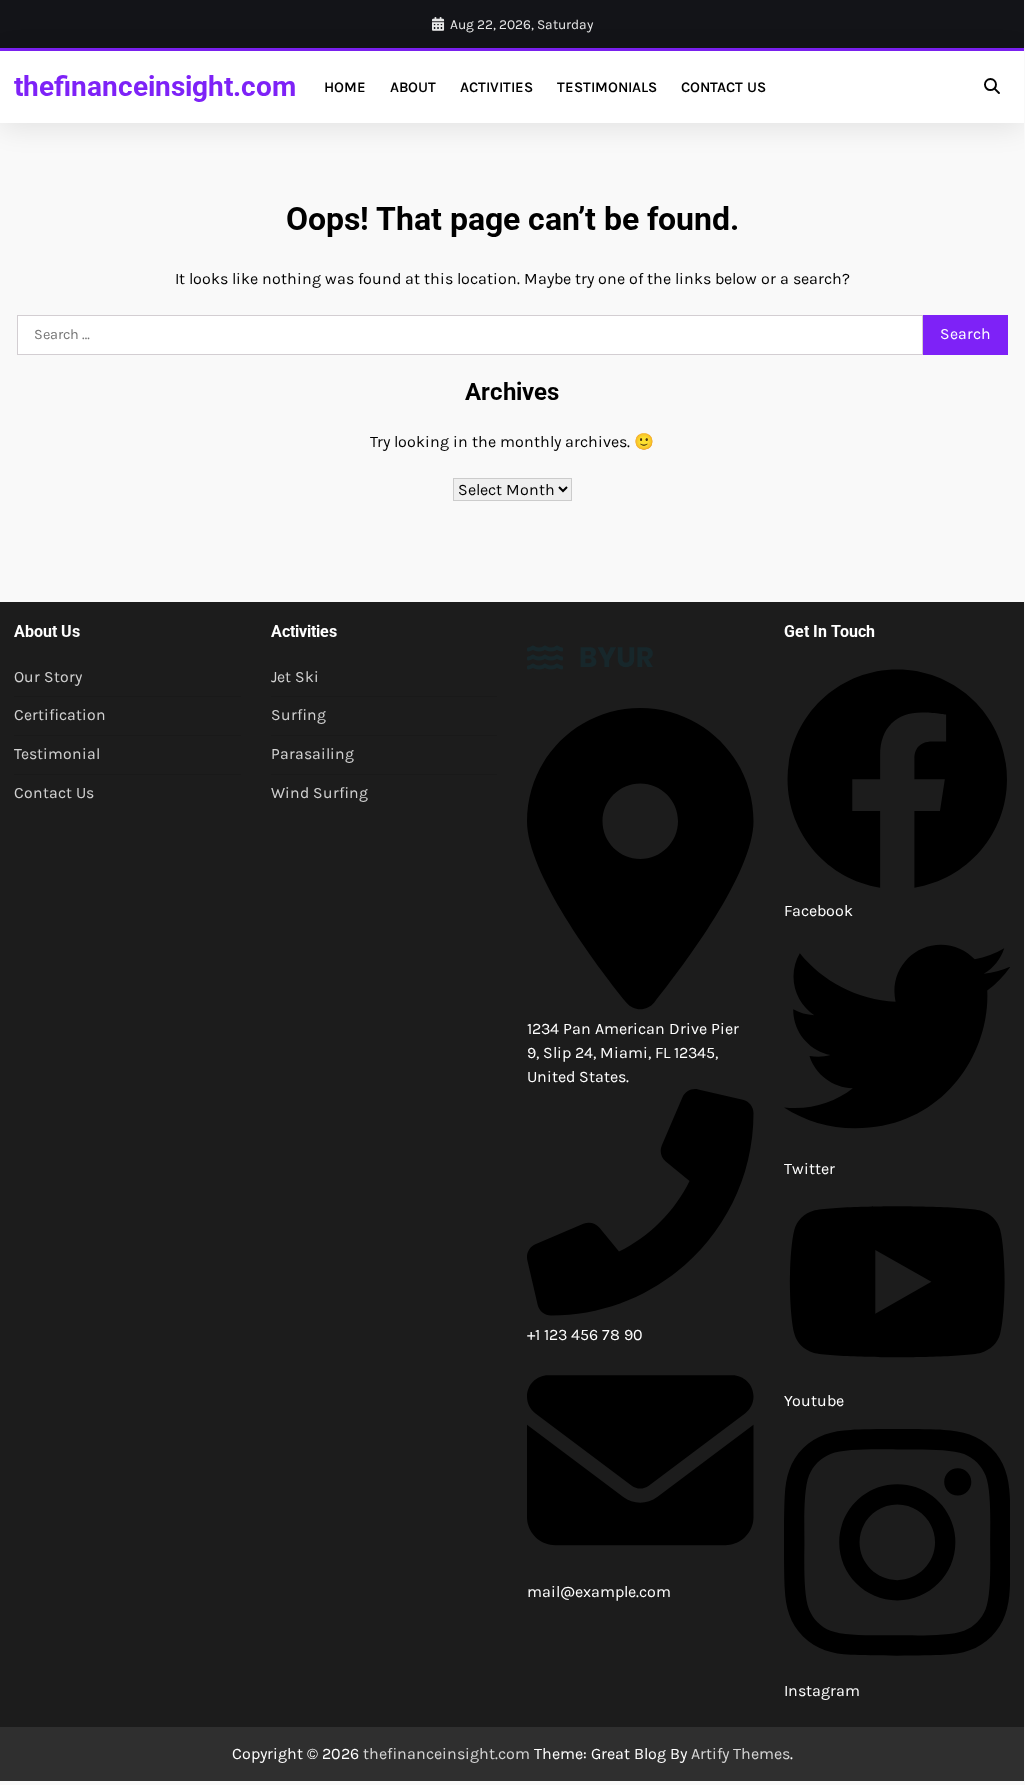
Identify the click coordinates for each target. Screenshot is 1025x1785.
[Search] (992, 87)
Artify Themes (740, 1753)
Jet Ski (295, 677)
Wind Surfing (319, 793)
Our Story (48, 677)
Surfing (298, 715)
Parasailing (312, 754)
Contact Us (723, 87)
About (413, 87)
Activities (496, 87)
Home (345, 87)
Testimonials (607, 87)
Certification (60, 715)
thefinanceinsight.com (155, 86)
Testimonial (57, 754)
